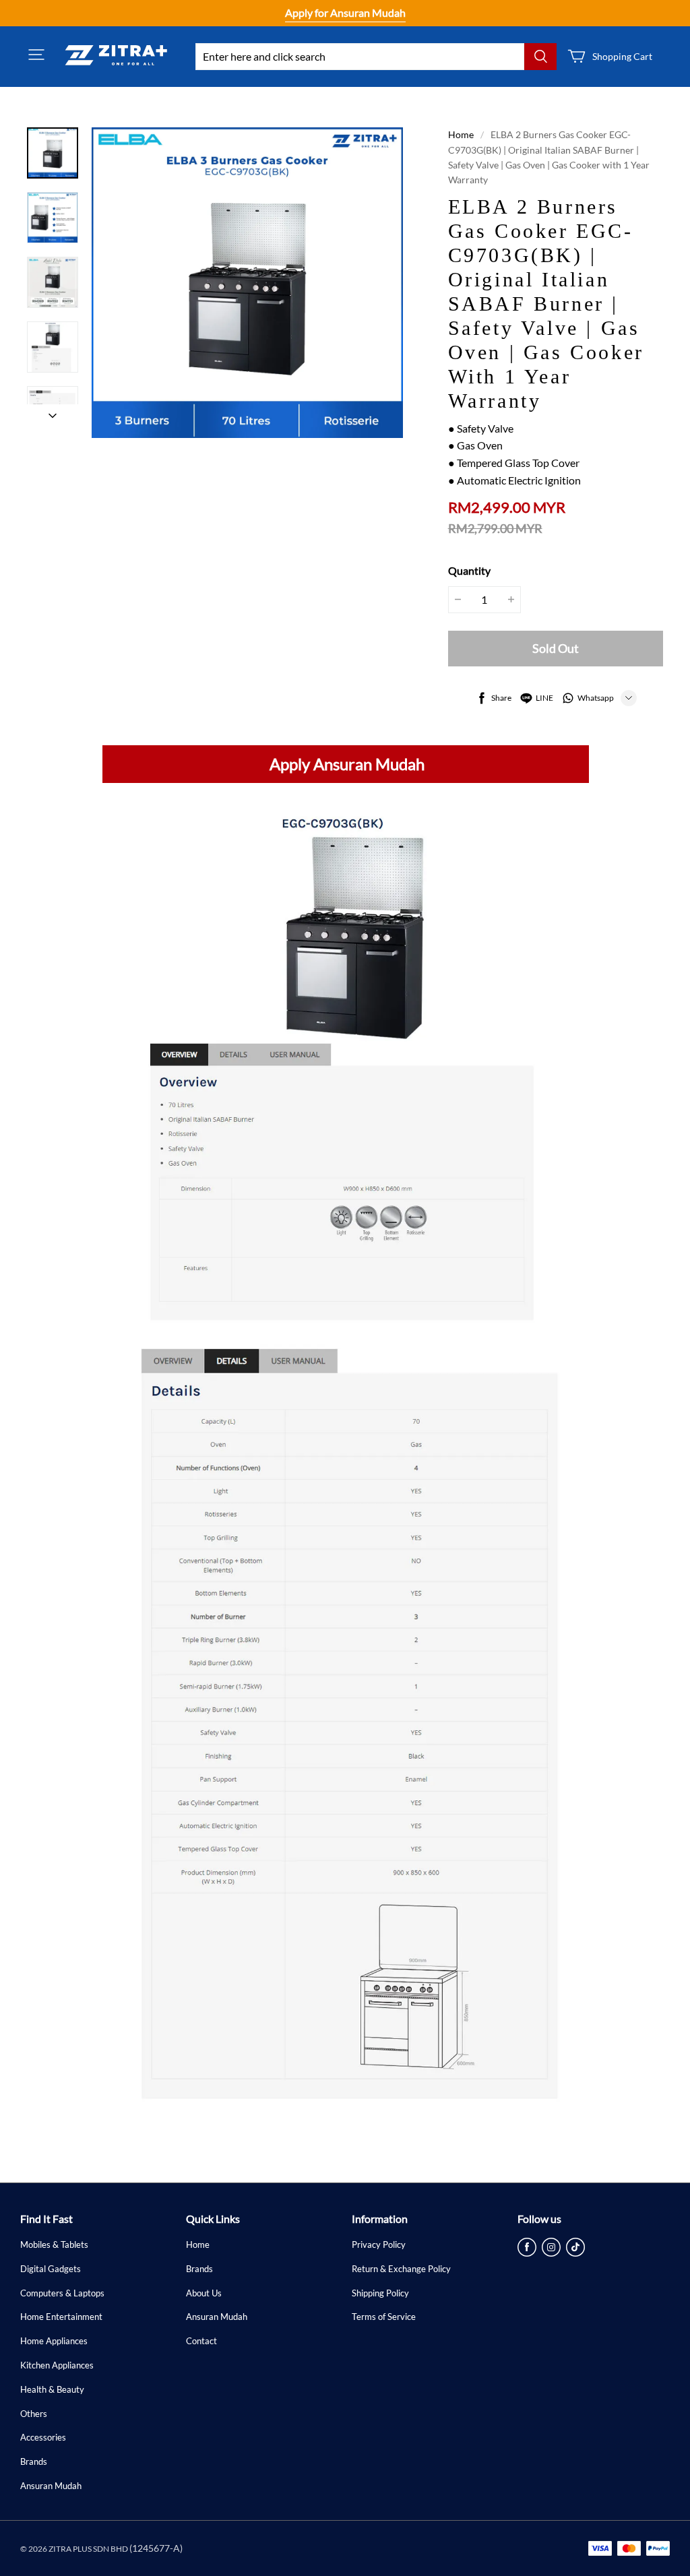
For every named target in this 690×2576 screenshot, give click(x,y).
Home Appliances (54, 2341)
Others (34, 2414)
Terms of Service (384, 2317)
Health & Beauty (52, 2389)
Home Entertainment (61, 2317)
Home (461, 134)
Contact (201, 2341)
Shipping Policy (380, 2293)
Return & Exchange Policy (401, 2269)
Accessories (43, 2437)
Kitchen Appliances (57, 2365)
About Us (204, 2293)
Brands (34, 2461)
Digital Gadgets (51, 2269)
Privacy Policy (379, 2244)
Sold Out (556, 648)
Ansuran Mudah (51, 2486)
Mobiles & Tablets (54, 2244)
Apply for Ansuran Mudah (345, 12)
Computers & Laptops (62, 2293)
